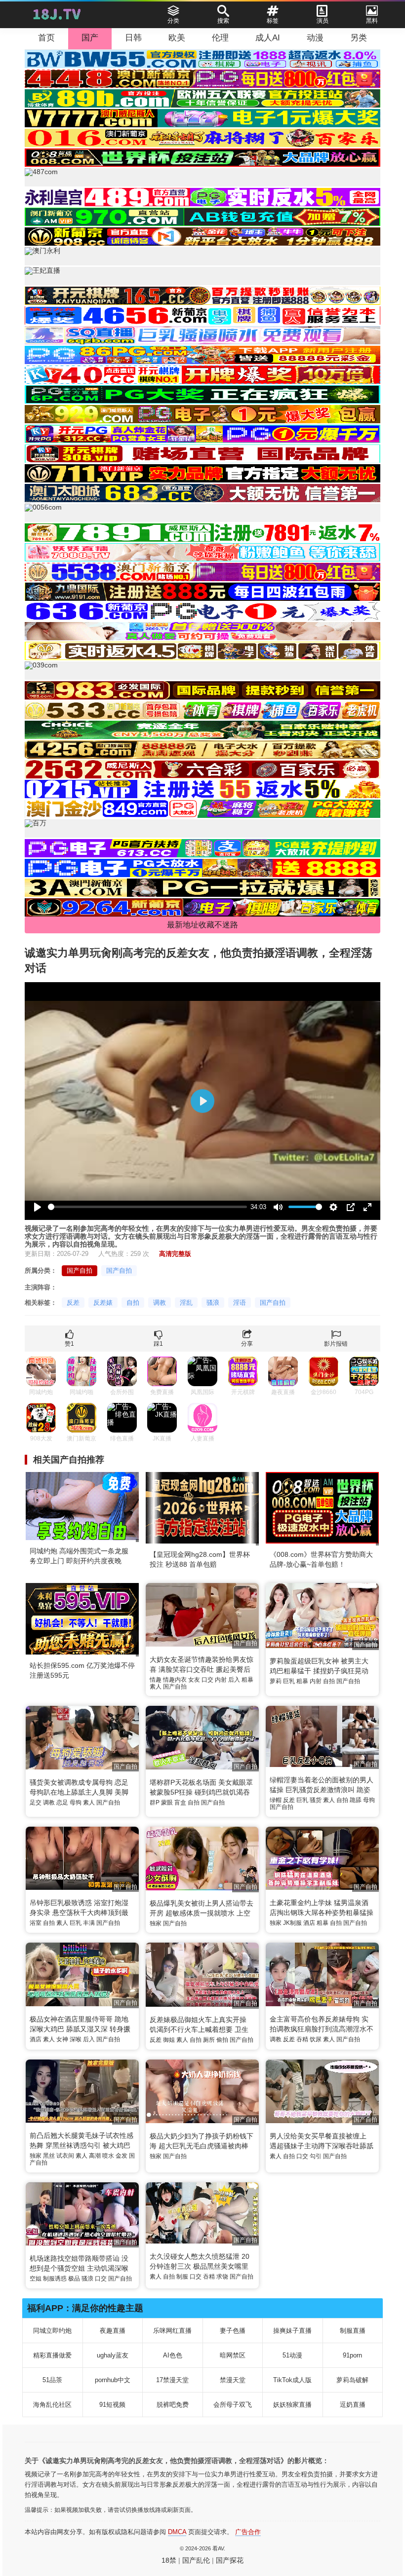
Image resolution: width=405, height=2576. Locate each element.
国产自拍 (80, 1270)
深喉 (76, 2039)
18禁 (169, 2560)
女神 (62, 2039)
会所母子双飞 (233, 2405)
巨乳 (289, 1681)
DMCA (177, 2532)
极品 (74, 2279)
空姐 (36, 2279)
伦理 (220, 38)
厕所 (209, 2040)
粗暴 (247, 1680)
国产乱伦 (196, 2560)
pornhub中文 (113, 2380)
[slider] (147, 1207)
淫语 (240, 1303)
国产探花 (230, 2560)
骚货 (316, 1800)
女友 (194, 1680)
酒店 (309, 1923)
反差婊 (103, 1303)
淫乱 (186, 1303)
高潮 (95, 2156)
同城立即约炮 (52, 2331)
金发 (121, 2156)
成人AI (268, 38)
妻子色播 (233, 2331)
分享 (247, 1344)
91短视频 (112, 2405)
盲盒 (180, 1803)
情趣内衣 (175, 1680)
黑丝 (49, 2156)
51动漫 (292, 2355)
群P (155, 1803)
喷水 (108, 2156)
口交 (207, 1680)
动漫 (315, 38)
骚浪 (213, 1303)
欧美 (177, 38)
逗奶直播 (353, 2405)
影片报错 (336, 1344)
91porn (352, 2355)
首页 (46, 38)
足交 (36, 1803)
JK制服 (292, 1923)
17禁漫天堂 (172, 2380)
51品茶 (52, 2380)
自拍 (133, 1303)
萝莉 (276, 1681)
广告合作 (248, 2532)
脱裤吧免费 (173, 2405)
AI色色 (173, 2355)
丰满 (89, 1923)
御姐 (169, 2040)
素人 (156, 1687)
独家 (156, 1923)
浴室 (36, 1923)
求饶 (222, 2277)
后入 (234, 1680)
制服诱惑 (55, 2279)
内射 (221, 1680)
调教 (160, 1303)
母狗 (76, 1803)
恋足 (62, 1803)
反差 (73, 1303)
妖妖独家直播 (292, 2405)
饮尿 (316, 2039)
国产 (90, 38)
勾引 (316, 2156)
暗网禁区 (233, 2355)
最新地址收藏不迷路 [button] (202, 925)
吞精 (302, 2039)
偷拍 (222, 2040)
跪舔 (356, 1800)
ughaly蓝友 (113, 2355)
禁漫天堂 (233, 2380)
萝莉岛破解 (352, 2380)
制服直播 (353, 2331)
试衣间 (65, 2156)
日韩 (133, 38)
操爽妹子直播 (292, 2331)
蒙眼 (167, 1803)
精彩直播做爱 (52, 2355)
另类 (359, 38)
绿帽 (276, 1800)
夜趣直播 (113, 2331)
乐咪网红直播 (172, 2331)
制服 (182, 2277)
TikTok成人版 (292, 2380)
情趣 (156, 1680)
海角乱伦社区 (52, 2405)
